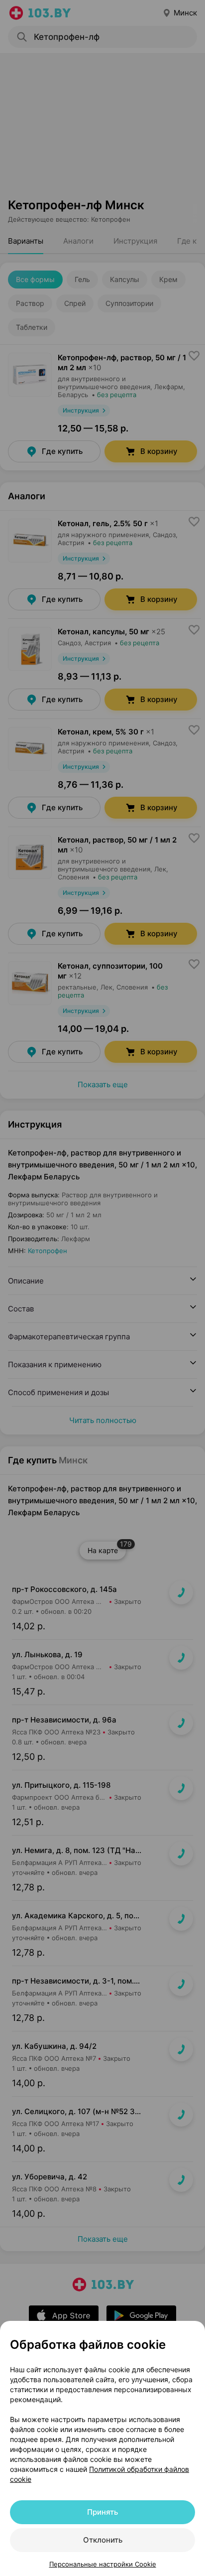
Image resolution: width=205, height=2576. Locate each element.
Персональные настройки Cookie (103, 2564)
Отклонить (103, 2540)
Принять (102, 2512)
